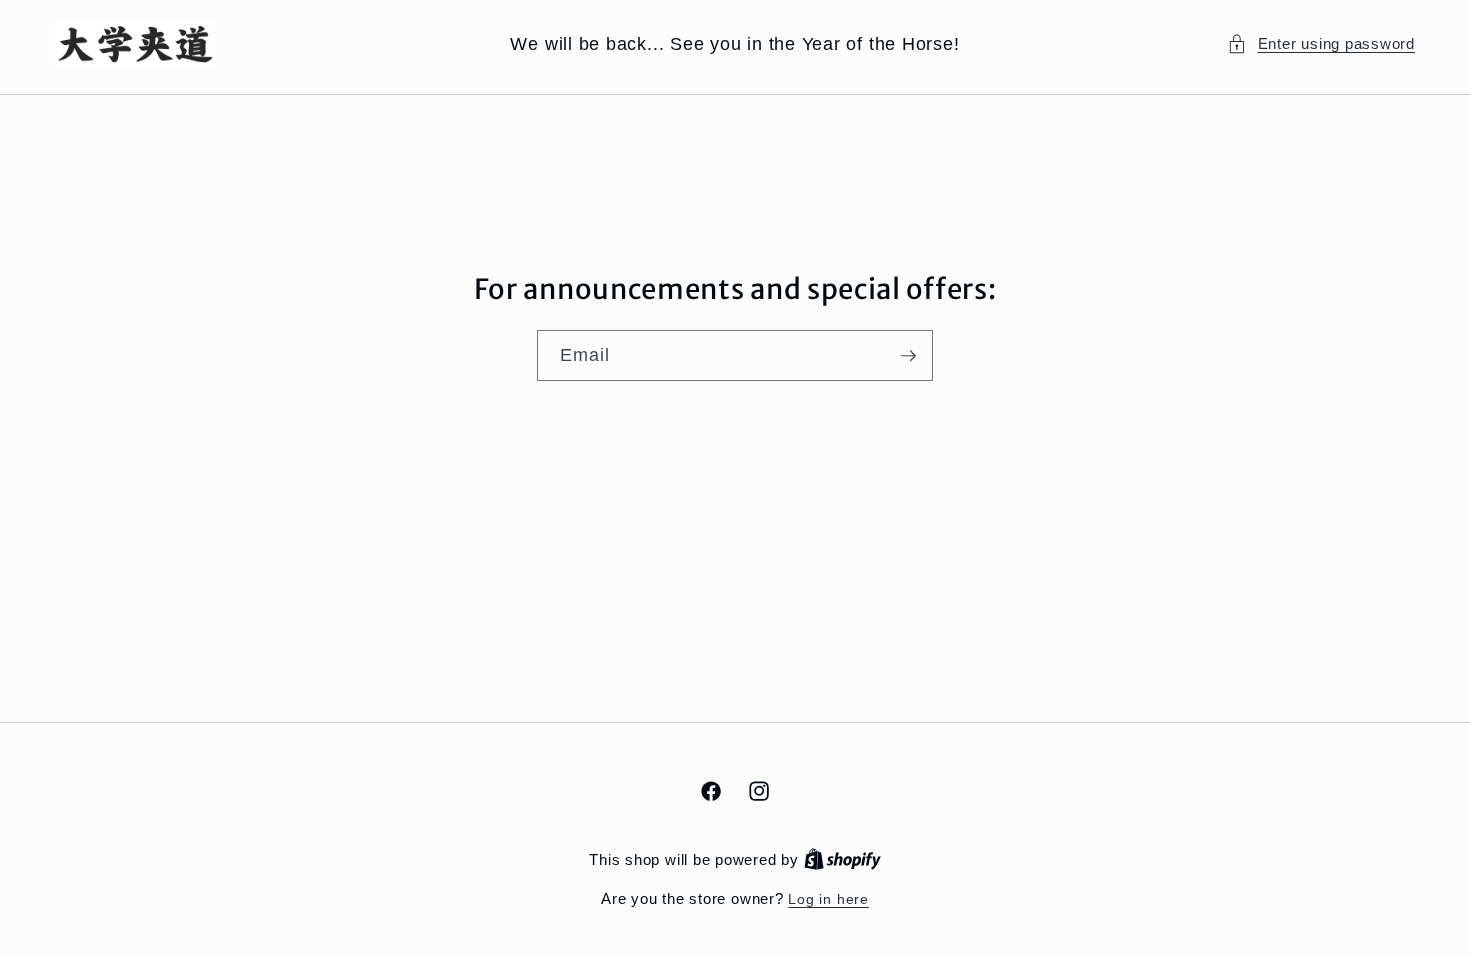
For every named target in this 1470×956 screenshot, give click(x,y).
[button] (1321, 44)
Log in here (828, 899)
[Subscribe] (908, 355)
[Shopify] (842, 860)
